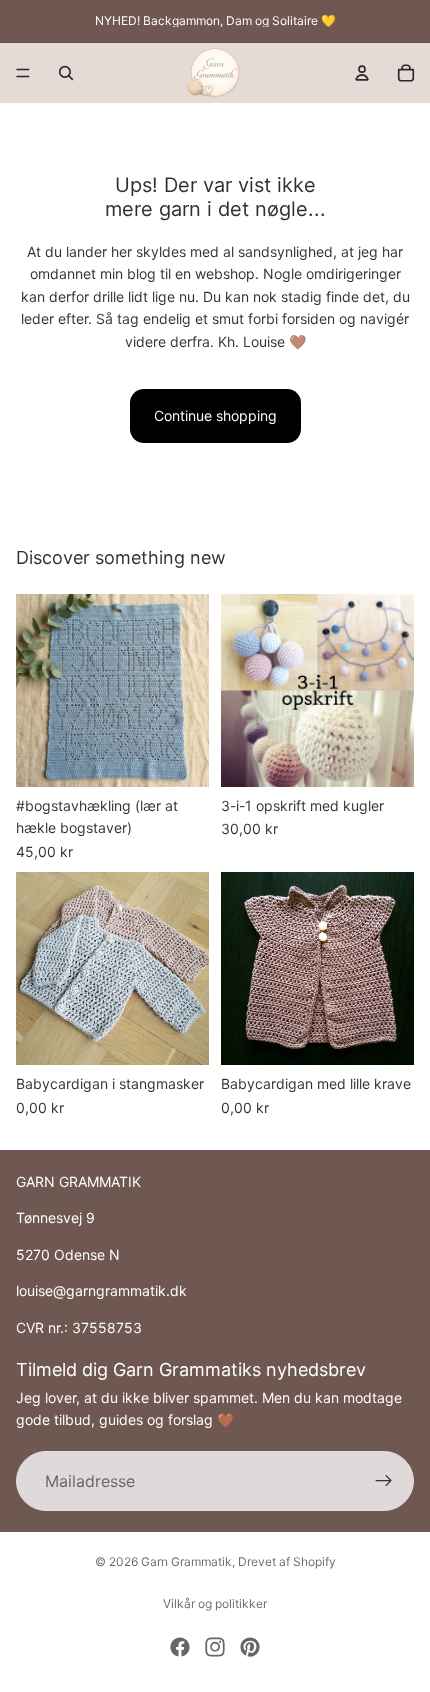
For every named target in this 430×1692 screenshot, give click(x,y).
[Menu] (23, 73)
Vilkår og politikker (215, 1603)
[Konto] (362, 73)
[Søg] (66, 73)
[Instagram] (215, 1647)
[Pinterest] (250, 1647)
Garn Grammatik (186, 1561)
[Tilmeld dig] (384, 1481)
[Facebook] (180, 1647)
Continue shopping (215, 415)
